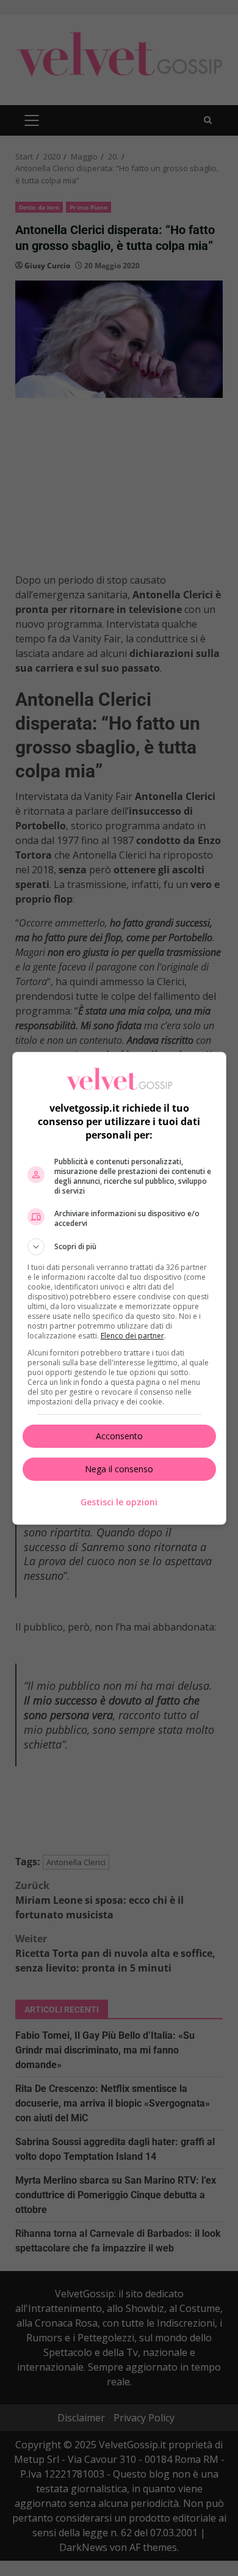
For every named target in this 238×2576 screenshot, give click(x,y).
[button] (119, 1247)
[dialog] (119, 1288)
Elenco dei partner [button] (132, 1336)
